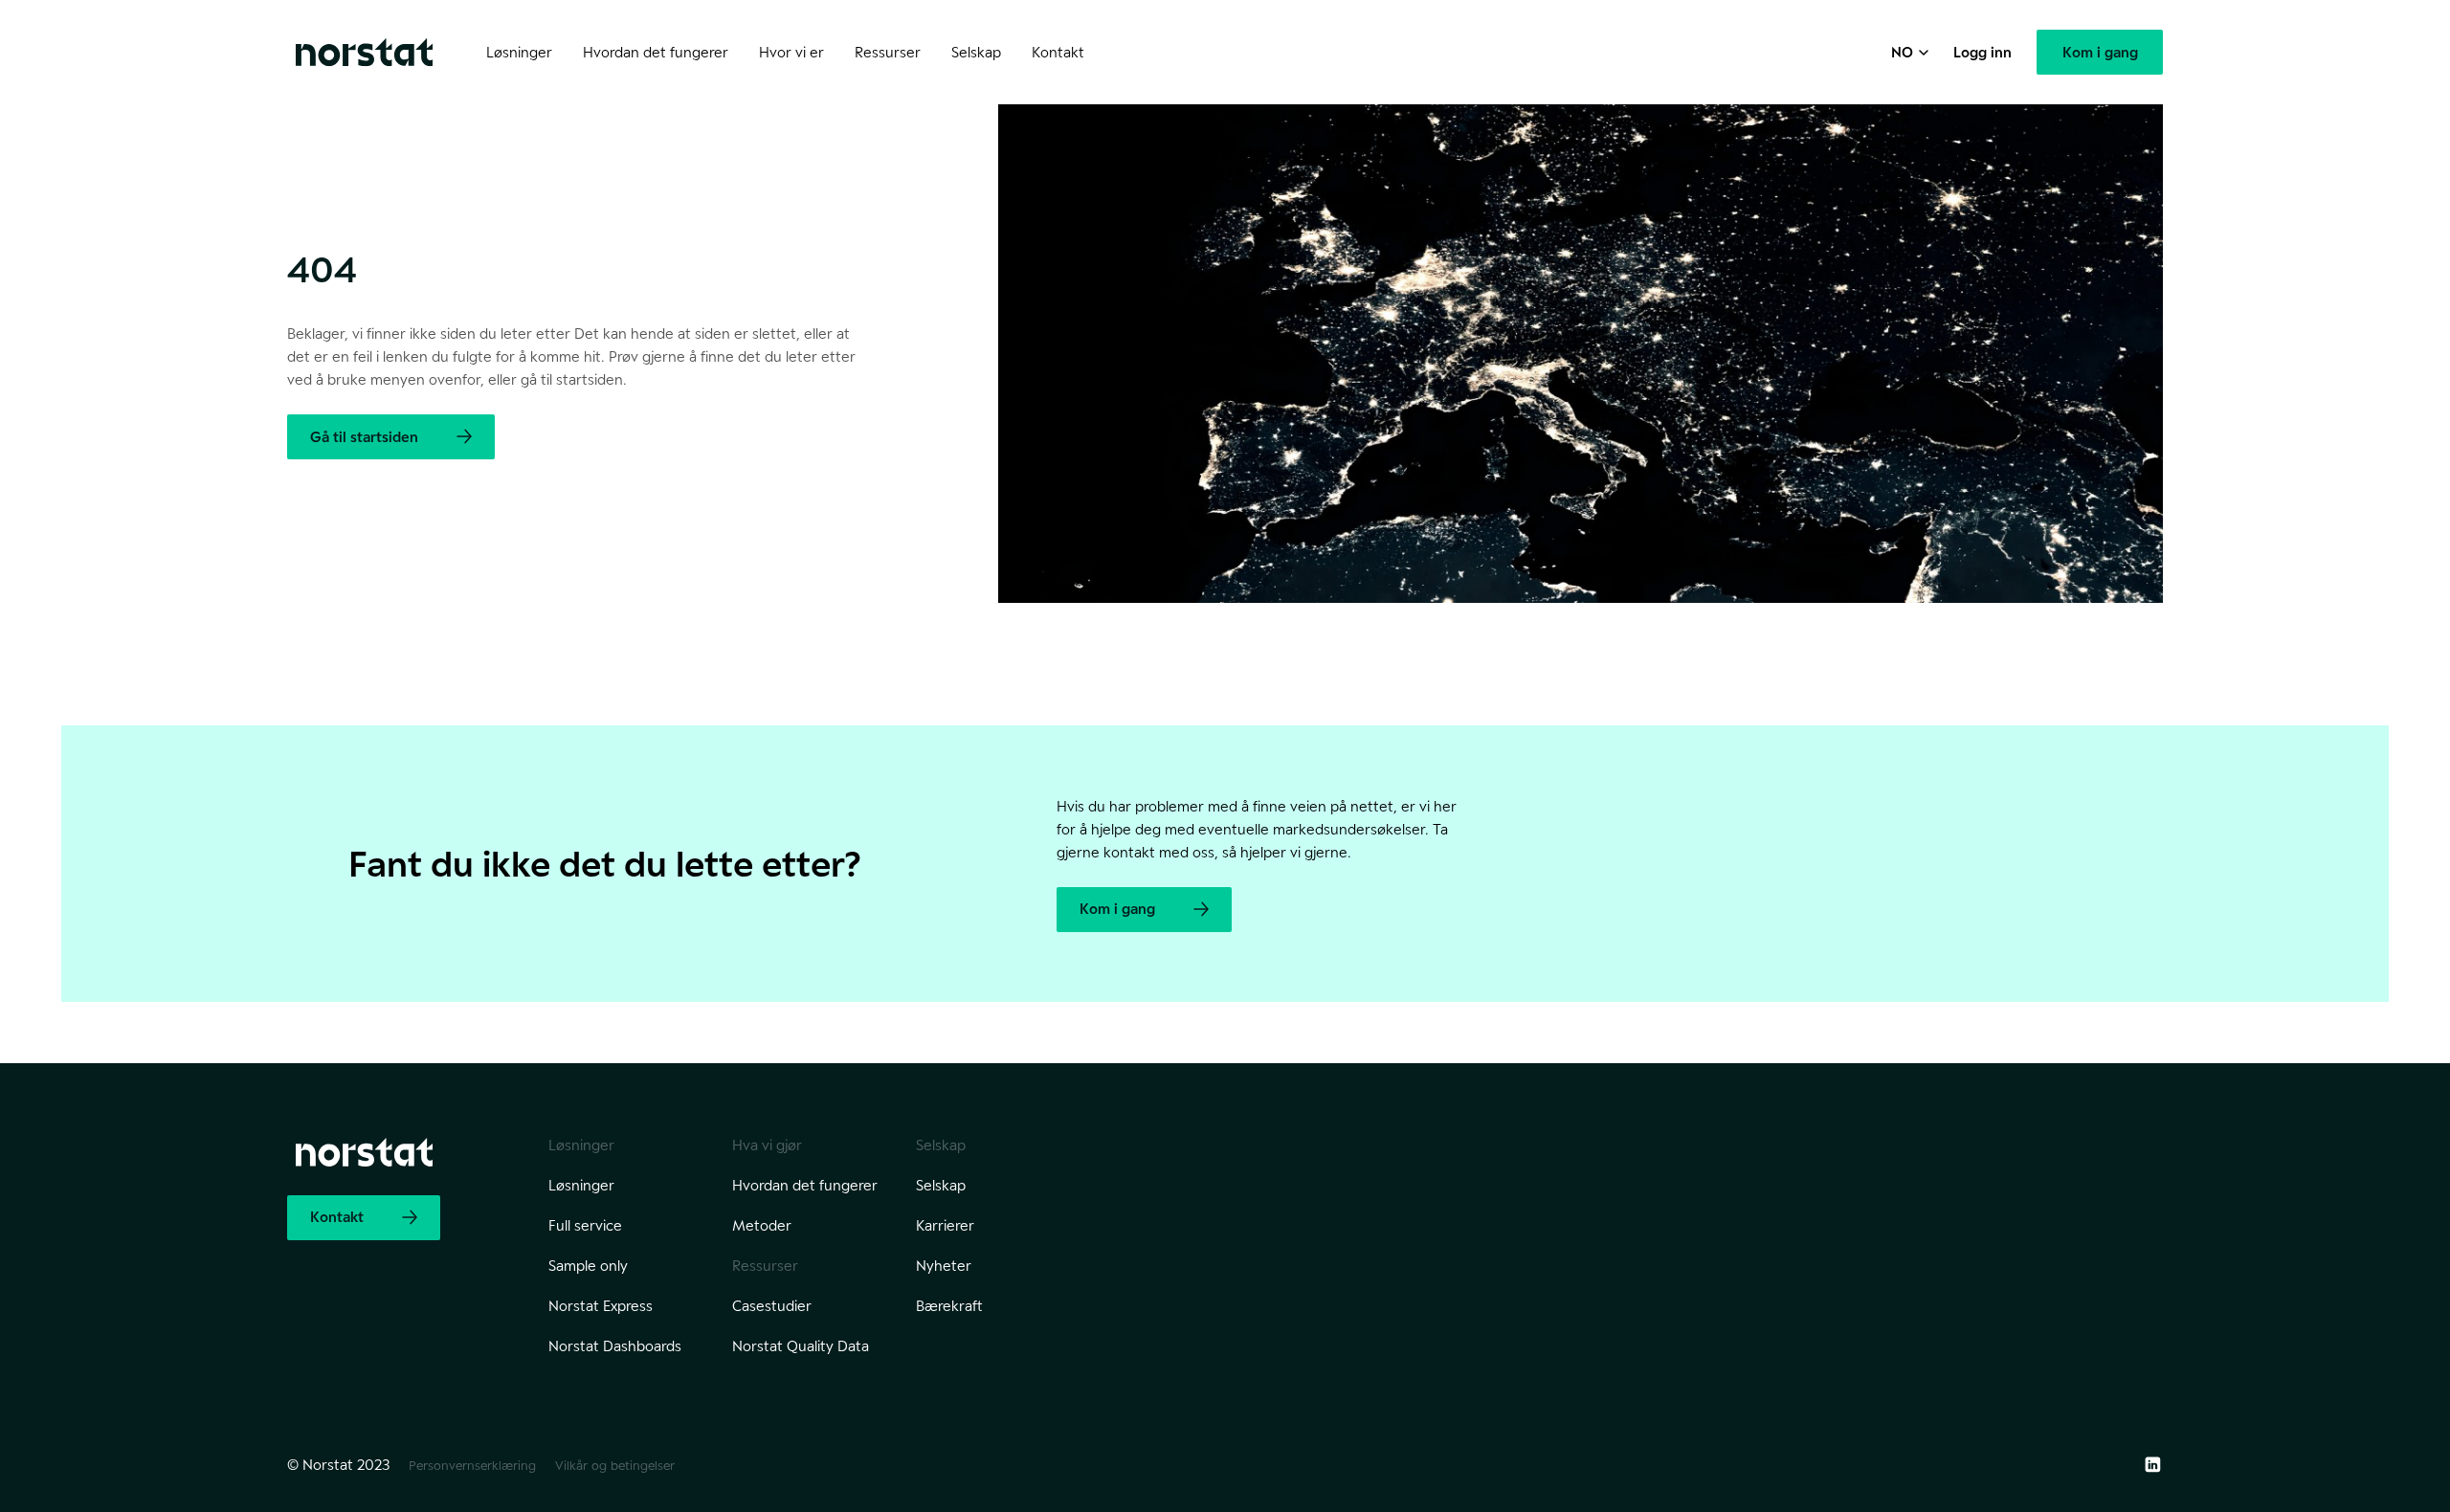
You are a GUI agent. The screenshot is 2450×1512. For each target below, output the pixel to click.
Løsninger (581, 1185)
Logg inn (1982, 52)
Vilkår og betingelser (615, 1465)
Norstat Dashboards (615, 1346)
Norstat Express (601, 1306)
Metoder (762, 1225)
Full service (585, 1225)
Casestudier (772, 1306)
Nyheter (944, 1266)
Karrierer (945, 1225)
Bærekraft (949, 1306)
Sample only (588, 1266)
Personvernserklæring (472, 1465)
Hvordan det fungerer (805, 1185)
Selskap (941, 1185)
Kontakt (1058, 52)
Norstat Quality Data (801, 1346)
